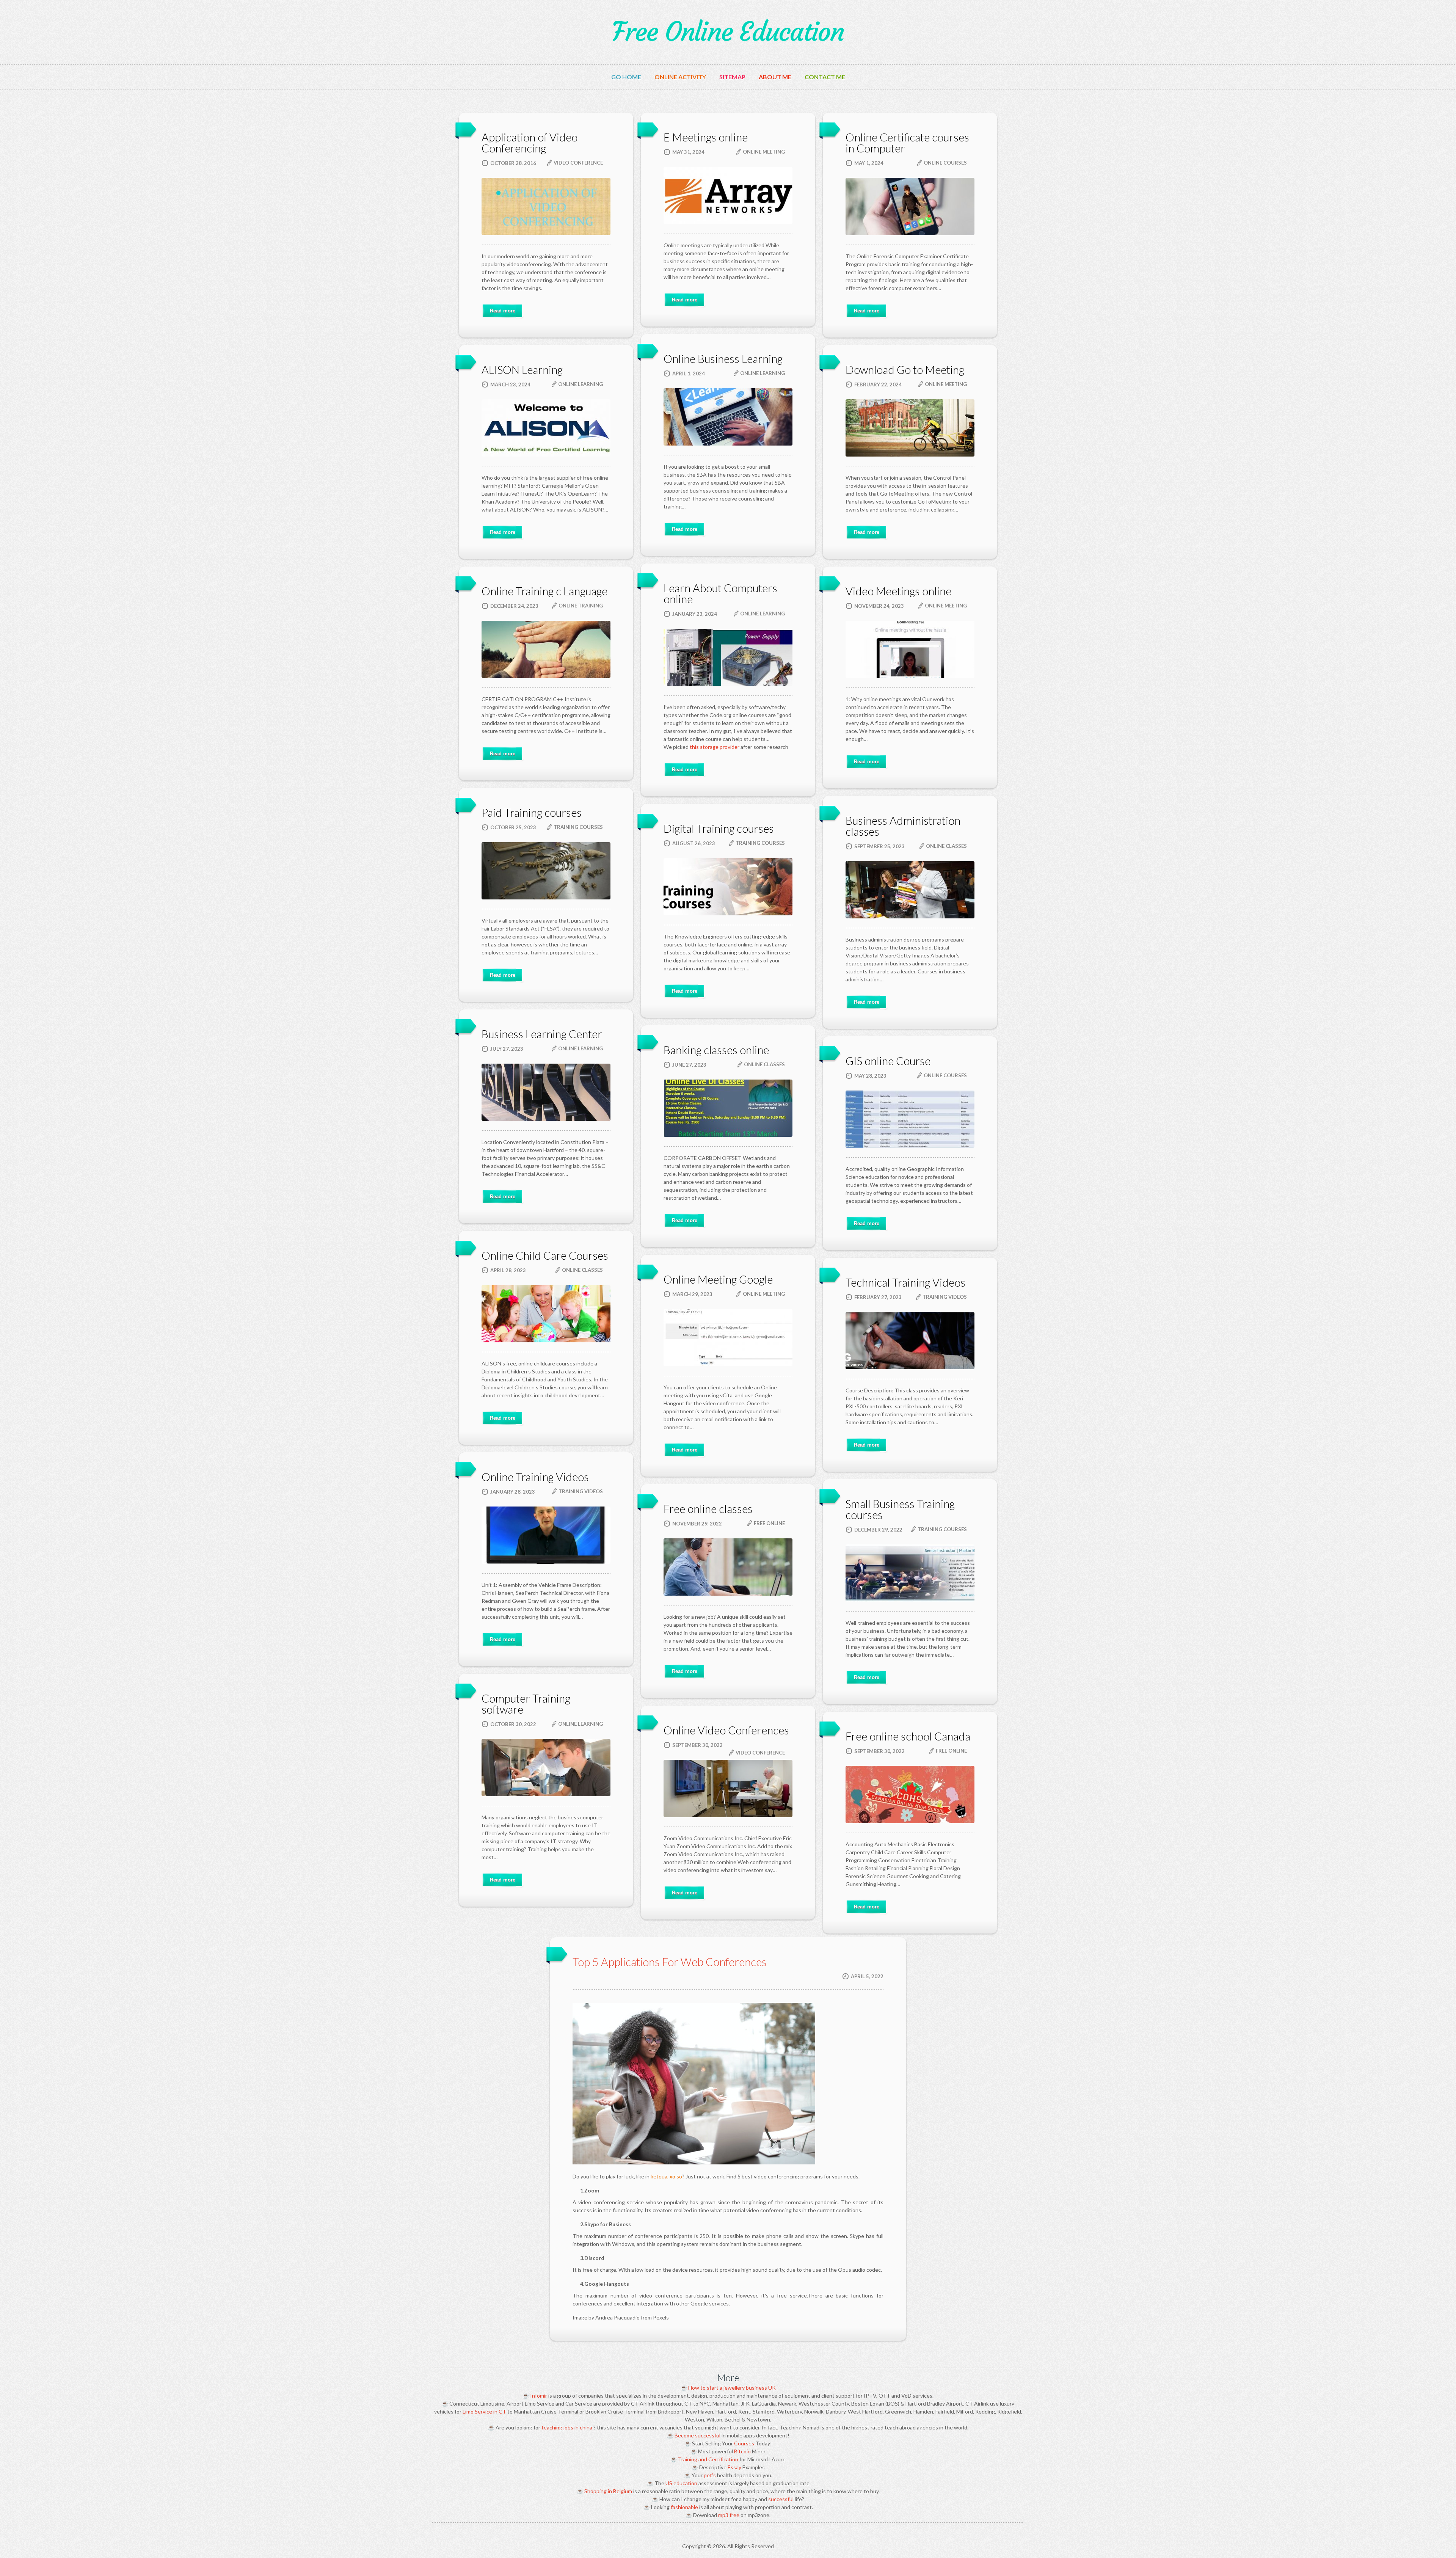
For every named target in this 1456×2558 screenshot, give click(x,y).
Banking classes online (716, 1050)
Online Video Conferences (726, 1730)
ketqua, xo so (666, 2176)
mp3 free (729, 2515)
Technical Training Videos (905, 1282)
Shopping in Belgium (608, 2491)
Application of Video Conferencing (530, 143)
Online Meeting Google (718, 1279)
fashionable (684, 2507)
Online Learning (763, 373)
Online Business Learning (723, 359)
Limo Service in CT (484, 2411)
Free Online (769, 1523)
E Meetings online (706, 137)
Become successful (697, 2435)
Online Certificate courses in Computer (907, 143)
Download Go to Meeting (905, 370)
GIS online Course (888, 1061)
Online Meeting (764, 152)
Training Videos (945, 1297)
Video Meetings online (898, 591)
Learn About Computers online (720, 593)
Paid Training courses (532, 812)
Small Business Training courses (900, 1509)
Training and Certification (708, 2459)
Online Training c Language (544, 591)
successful (781, 2499)
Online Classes (946, 846)
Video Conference (578, 163)
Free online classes (708, 1509)
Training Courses (578, 827)
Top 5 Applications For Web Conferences (670, 1962)
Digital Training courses (719, 828)
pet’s (710, 2475)
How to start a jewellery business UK (732, 2388)
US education (681, 2483)
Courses (744, 2443)
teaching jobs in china (567, 2427)
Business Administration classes (903, 826)
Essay (734, 2467)
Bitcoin (742, 2451)
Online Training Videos (535, 1477)
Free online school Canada (908, 1736)
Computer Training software (526, 1704)
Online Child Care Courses (545, 1255)
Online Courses (945, 163)
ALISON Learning (522, 370)
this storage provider (715, 747)
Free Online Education (728, 32)
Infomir (539, 2396)
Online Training (581, 606)
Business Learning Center (542, 1034)
